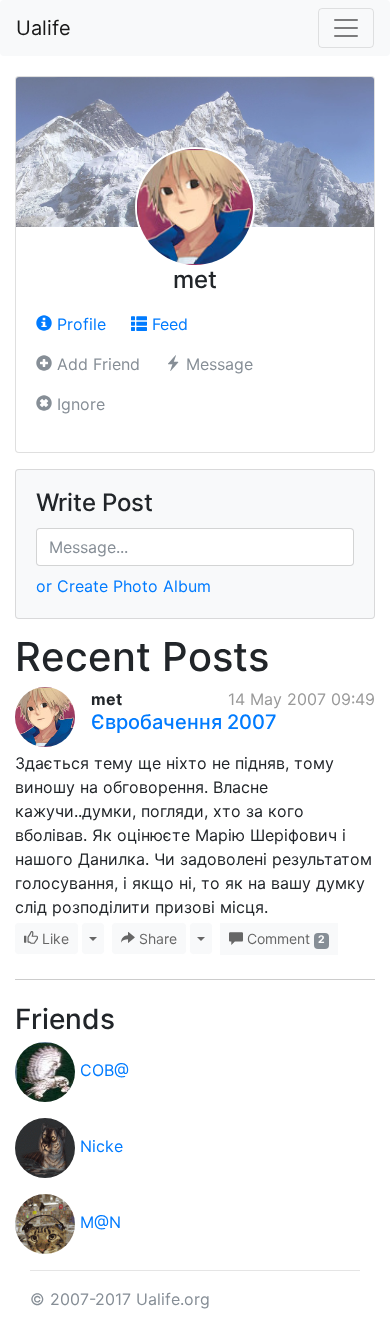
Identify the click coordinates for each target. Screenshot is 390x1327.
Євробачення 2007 (184, 722)
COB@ (104, 1071)
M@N (100, 1223)
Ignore (78, 404)
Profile (79, 324)
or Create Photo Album (123, 586)
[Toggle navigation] (346, 28)
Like (53, 938)
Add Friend (96, 364)
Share (156, 938)
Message (217, 364)
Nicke (101, 1147)
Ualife (43, 28)
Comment (284, 938)
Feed (167, 324)
